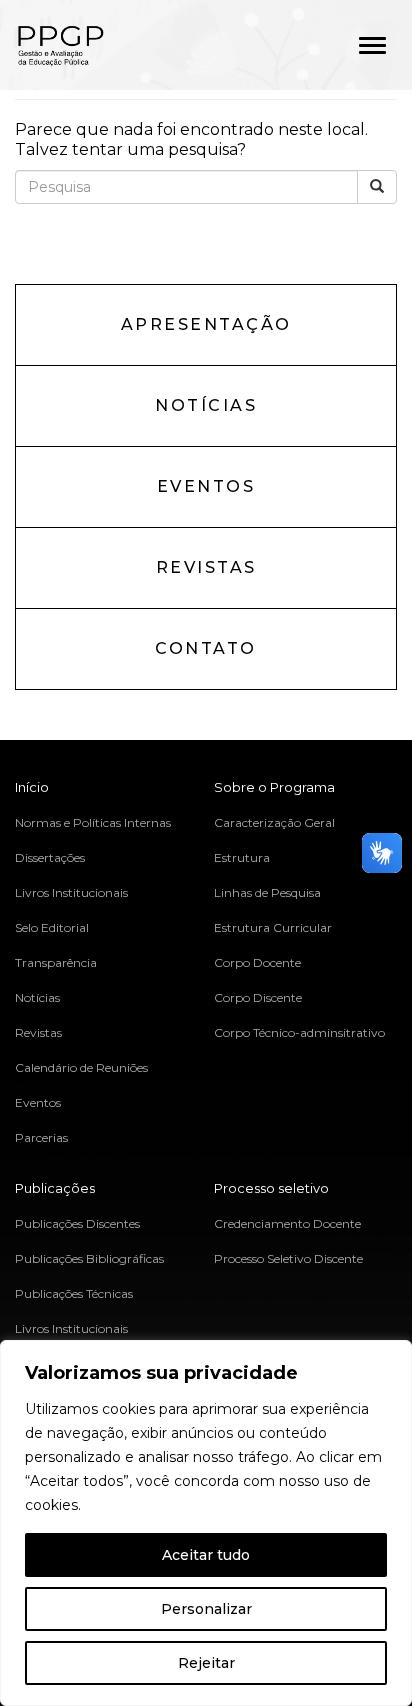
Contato (206, 648)
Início (32, 787)
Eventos (206, 486)
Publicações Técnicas (74, 1293)
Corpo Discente (258, 997)
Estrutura (242, 857)
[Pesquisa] (377, 187)
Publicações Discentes (77, 1223)
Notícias (206, 405)
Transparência (56, 962)
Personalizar (206, 1609)
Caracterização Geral (274, 822)
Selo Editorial (52, 927)
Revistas (206, 567)
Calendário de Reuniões (81, 1067)
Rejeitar (206, 1663)
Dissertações (50, 857)
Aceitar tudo (206, 1555)
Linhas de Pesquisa (267, 892)
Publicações (55, 1188)
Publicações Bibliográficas (89, 1258)
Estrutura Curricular (273, 927)
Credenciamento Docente (287, 1223)
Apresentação (206, 324)
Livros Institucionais (71, 892)
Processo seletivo (271, 1188)
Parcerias (41, 1137)
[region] (206, 1523)
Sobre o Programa (274, 787)
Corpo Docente (257, 962)
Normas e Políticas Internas (93, 822)
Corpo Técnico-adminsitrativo (299, 1032)
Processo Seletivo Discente (288, 1258)
